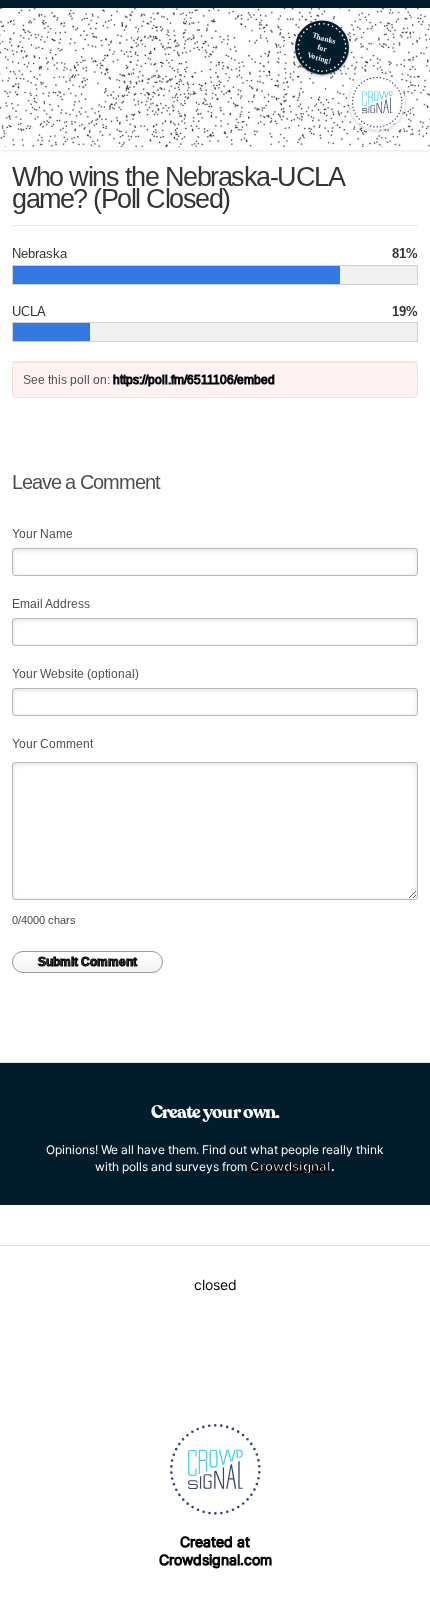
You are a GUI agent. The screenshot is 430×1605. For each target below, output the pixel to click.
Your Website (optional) (75, 674)
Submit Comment (87, 962)
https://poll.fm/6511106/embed (194, 380)
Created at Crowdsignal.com (215, 1550)
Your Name (42, 534)
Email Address (51, 604)
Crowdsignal (290, 1166)
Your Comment (52, 744)
